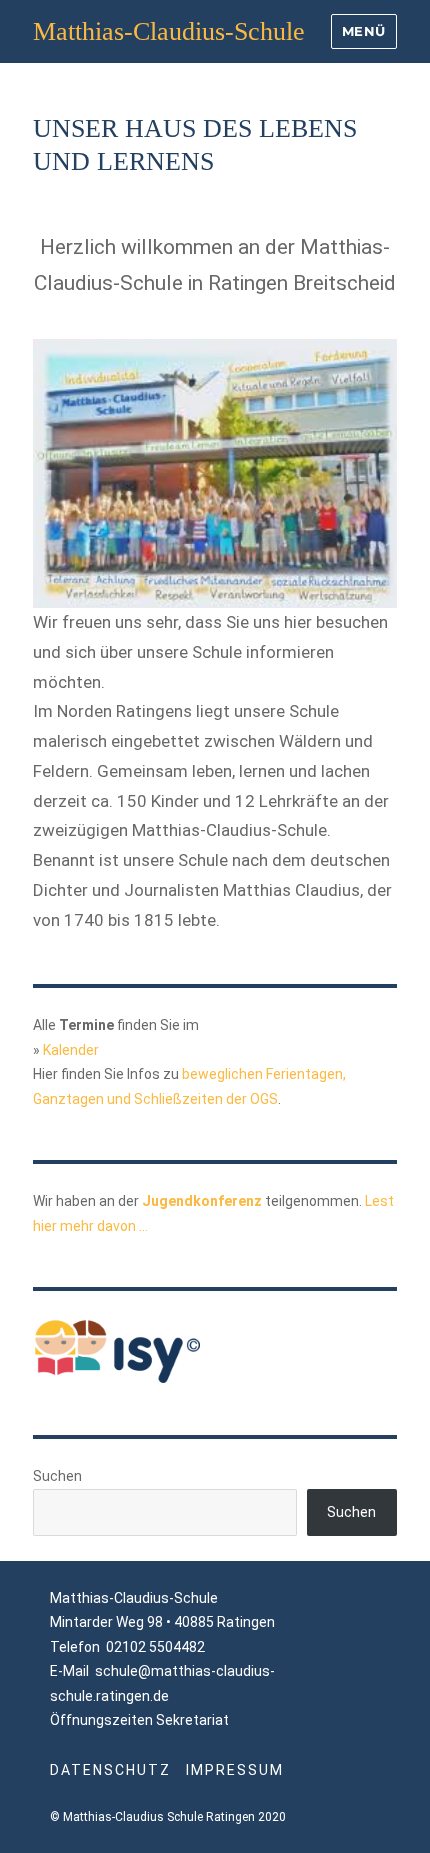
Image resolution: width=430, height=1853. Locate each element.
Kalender (71, 1050)
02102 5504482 (155, 1647)
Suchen (57, 1476)
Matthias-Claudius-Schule (169, 31)
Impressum (235, 1770)
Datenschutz (110, 1770)
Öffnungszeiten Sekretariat (139, 1720)
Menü (364, 31)
